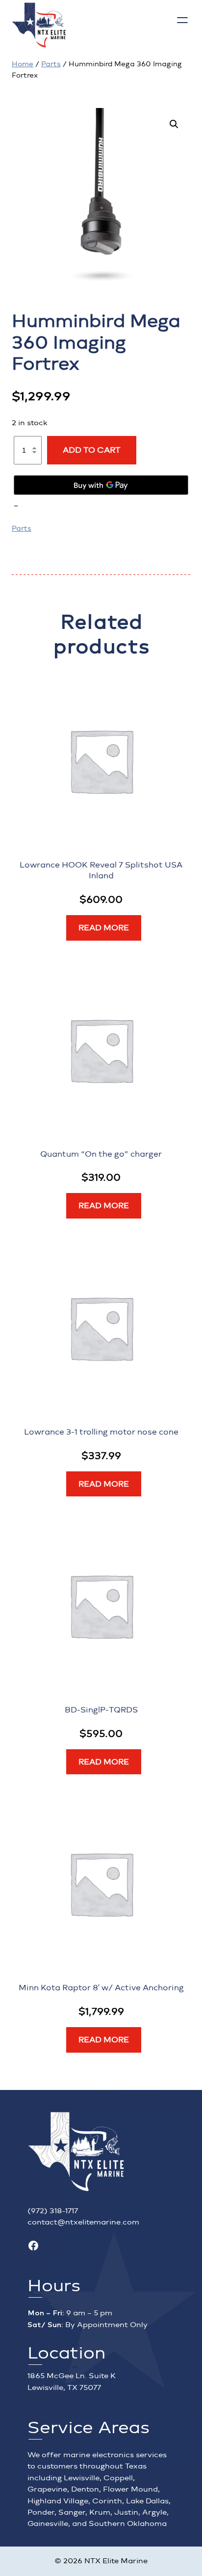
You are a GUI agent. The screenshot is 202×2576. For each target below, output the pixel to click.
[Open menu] (182, 20)
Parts (51, 64)
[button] (174, 124)
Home (23, 64)
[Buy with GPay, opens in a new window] (101, 485)
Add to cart (92, 450)
